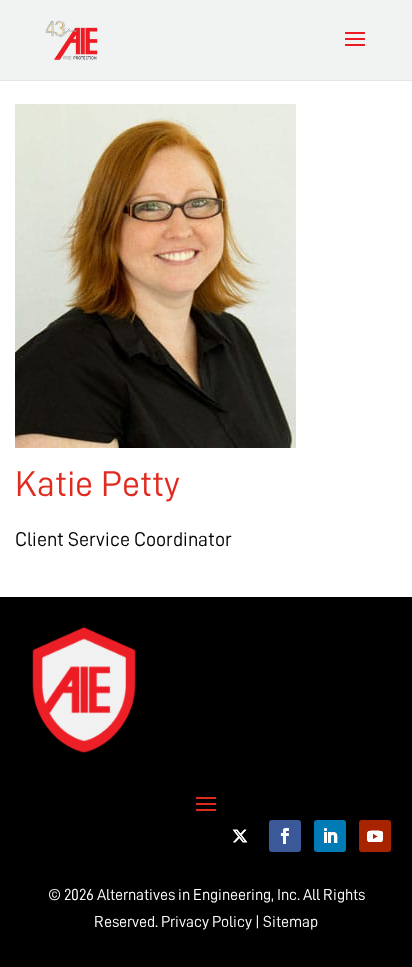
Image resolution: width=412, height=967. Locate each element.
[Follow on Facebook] (285, 836)
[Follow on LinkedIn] (330, 836)
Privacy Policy (206, 922)
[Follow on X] (240, 836)
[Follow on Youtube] (375, 836)
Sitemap (290, 922)
